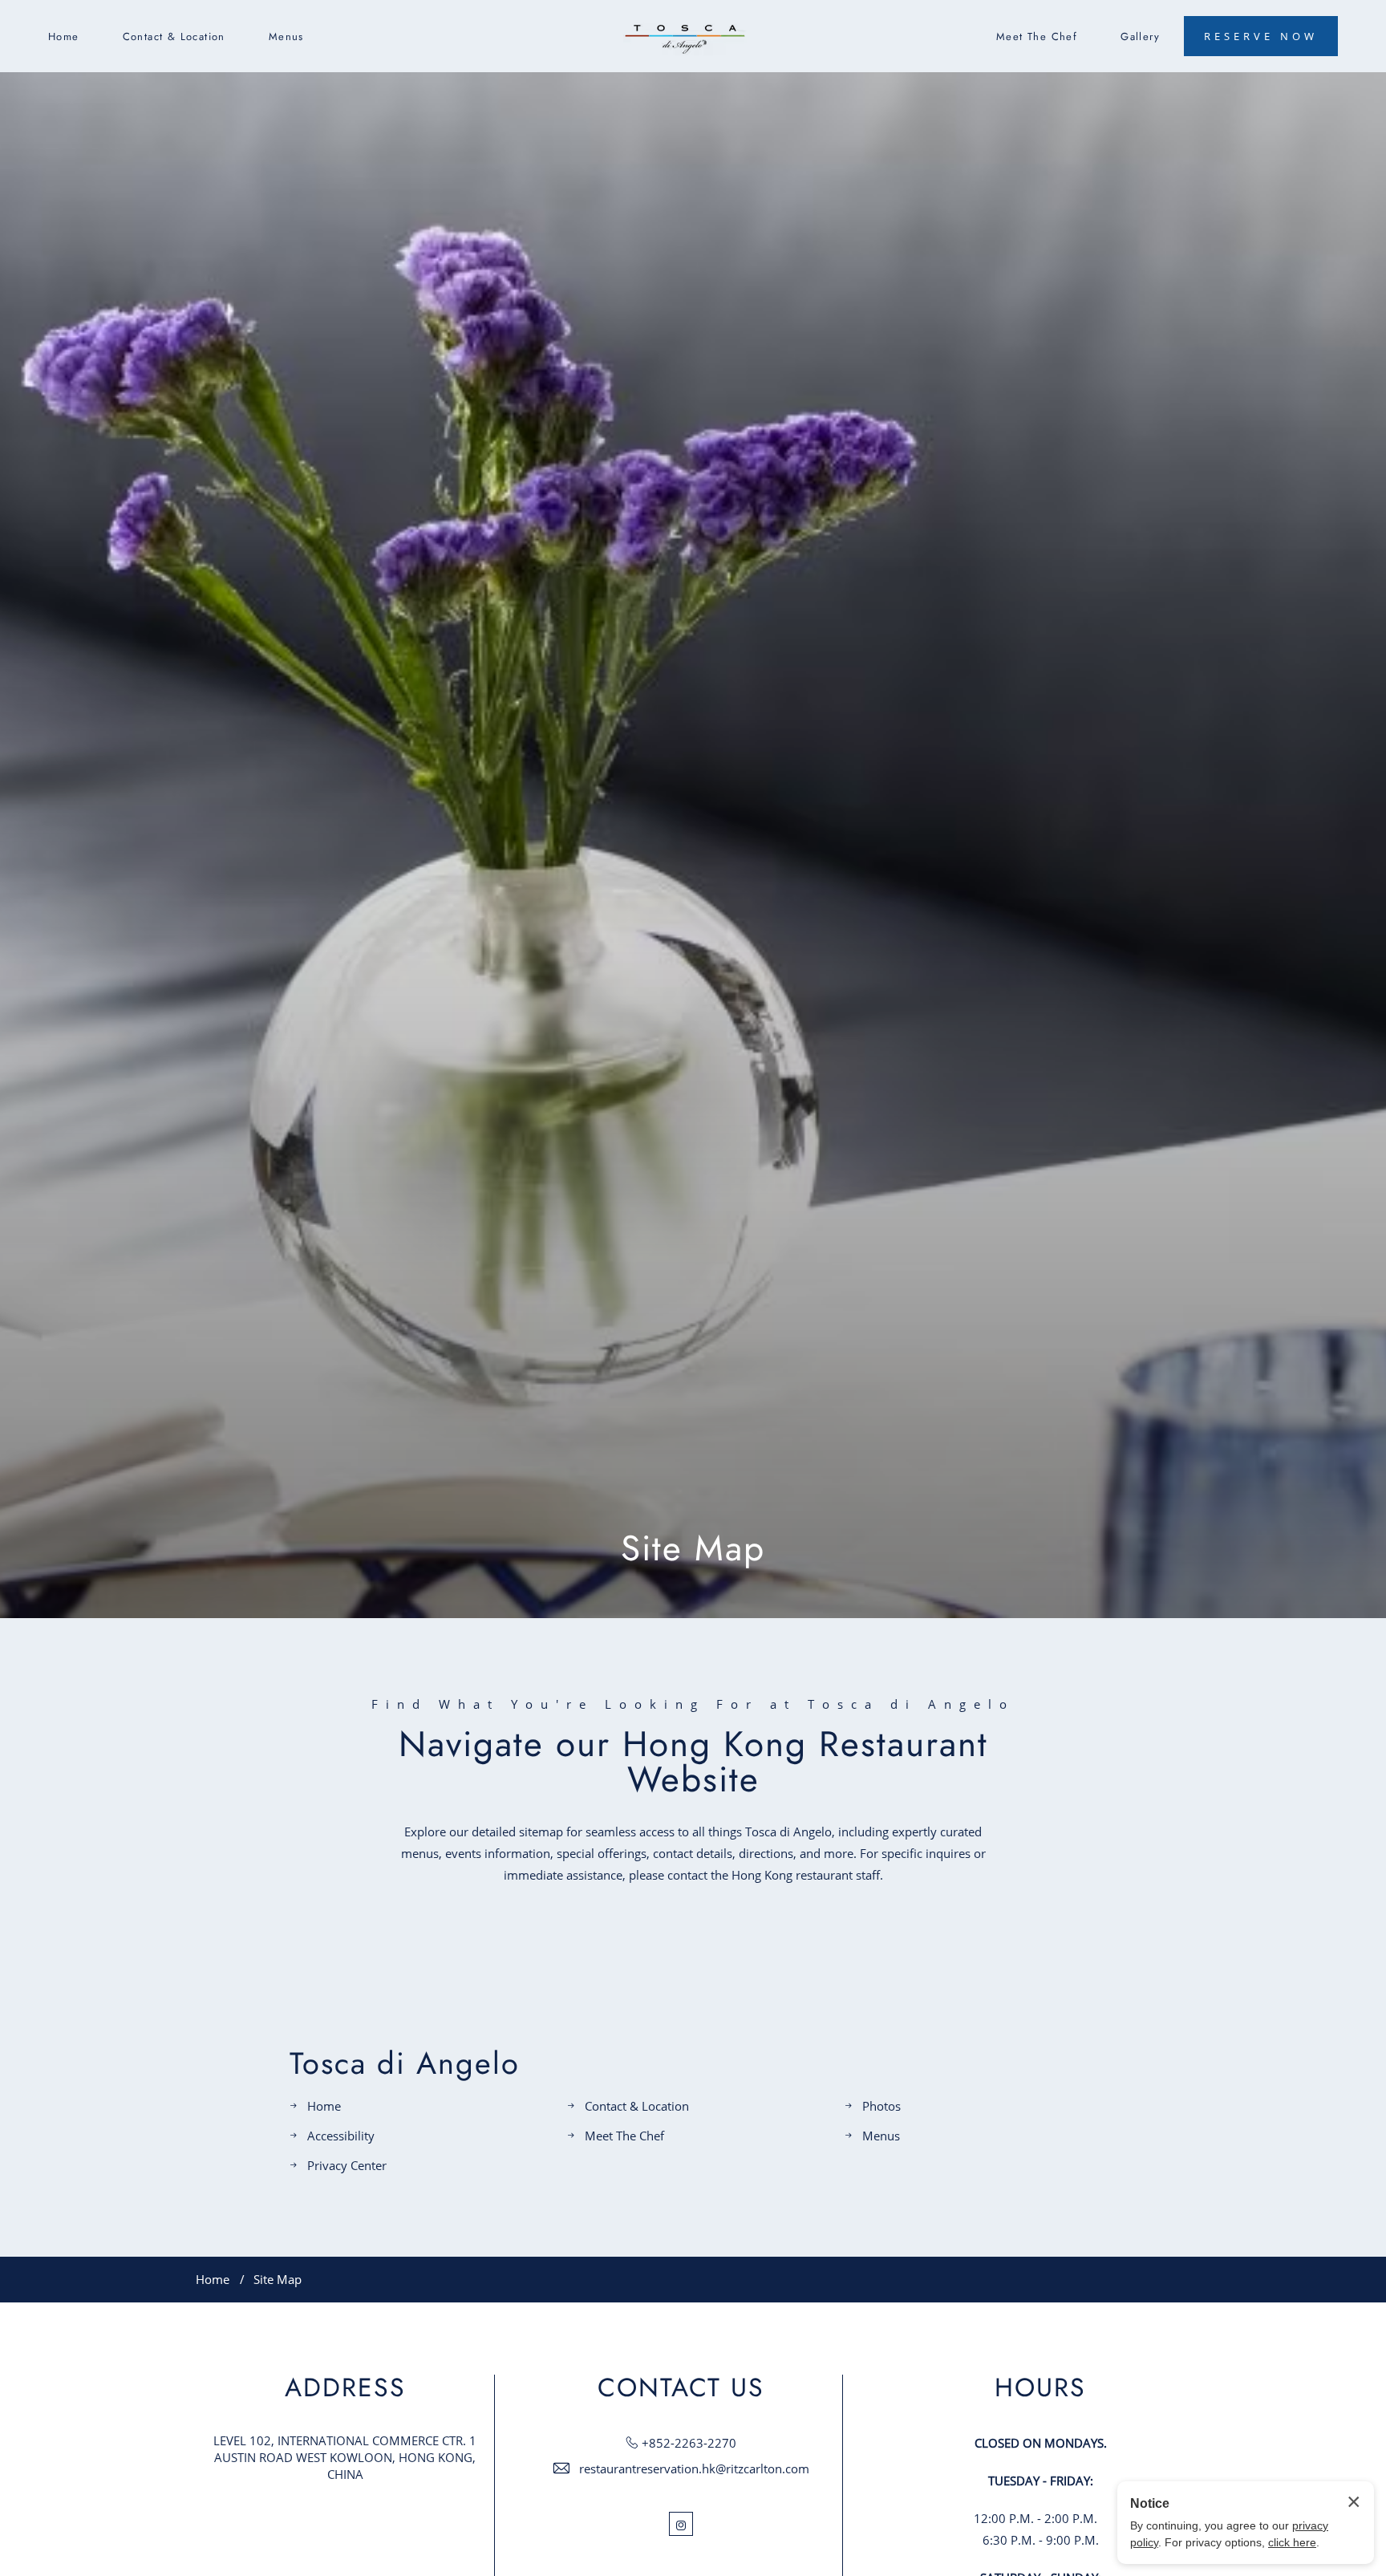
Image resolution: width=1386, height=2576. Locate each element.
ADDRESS (345, 2387)
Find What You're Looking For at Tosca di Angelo (693, 1704)
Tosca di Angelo (405, 2063)
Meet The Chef (1037, 37)
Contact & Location (174, 37)
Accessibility (341, 2136)
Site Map (693, 1548)
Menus (286, 37)
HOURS (1040, 2387)
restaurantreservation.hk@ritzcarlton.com (694, 2468)
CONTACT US (681, 2387)
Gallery (1140, 37)
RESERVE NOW (1261, 36)
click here (1292, 2542)
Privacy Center (347, 2165)
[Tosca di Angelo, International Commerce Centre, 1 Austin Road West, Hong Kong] (685, 37)
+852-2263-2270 (689, 2443)
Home (64, 37)
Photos (881, 2106)
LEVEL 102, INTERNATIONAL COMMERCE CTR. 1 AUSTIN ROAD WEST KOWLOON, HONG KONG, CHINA (345, 2457)
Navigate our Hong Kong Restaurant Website (693, 1762)
